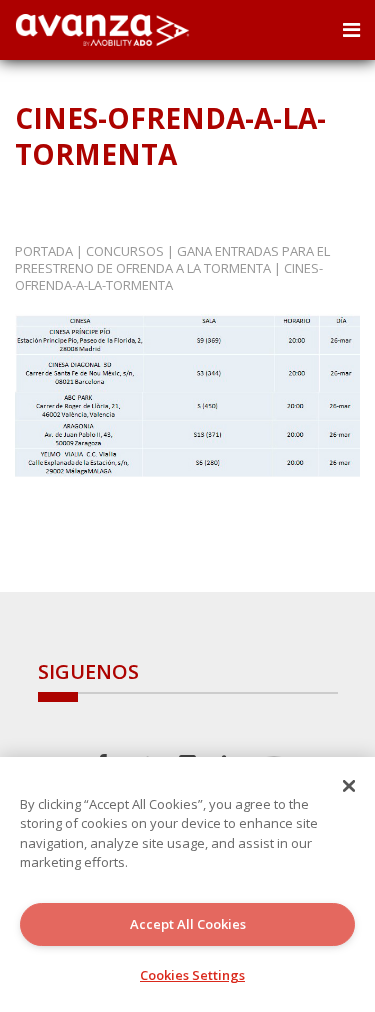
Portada (44, 251)
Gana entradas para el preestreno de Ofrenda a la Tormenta (172, 259)
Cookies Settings (192, 975)
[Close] (349, 786)
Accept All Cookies (188, 924)
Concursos (125, 251)
